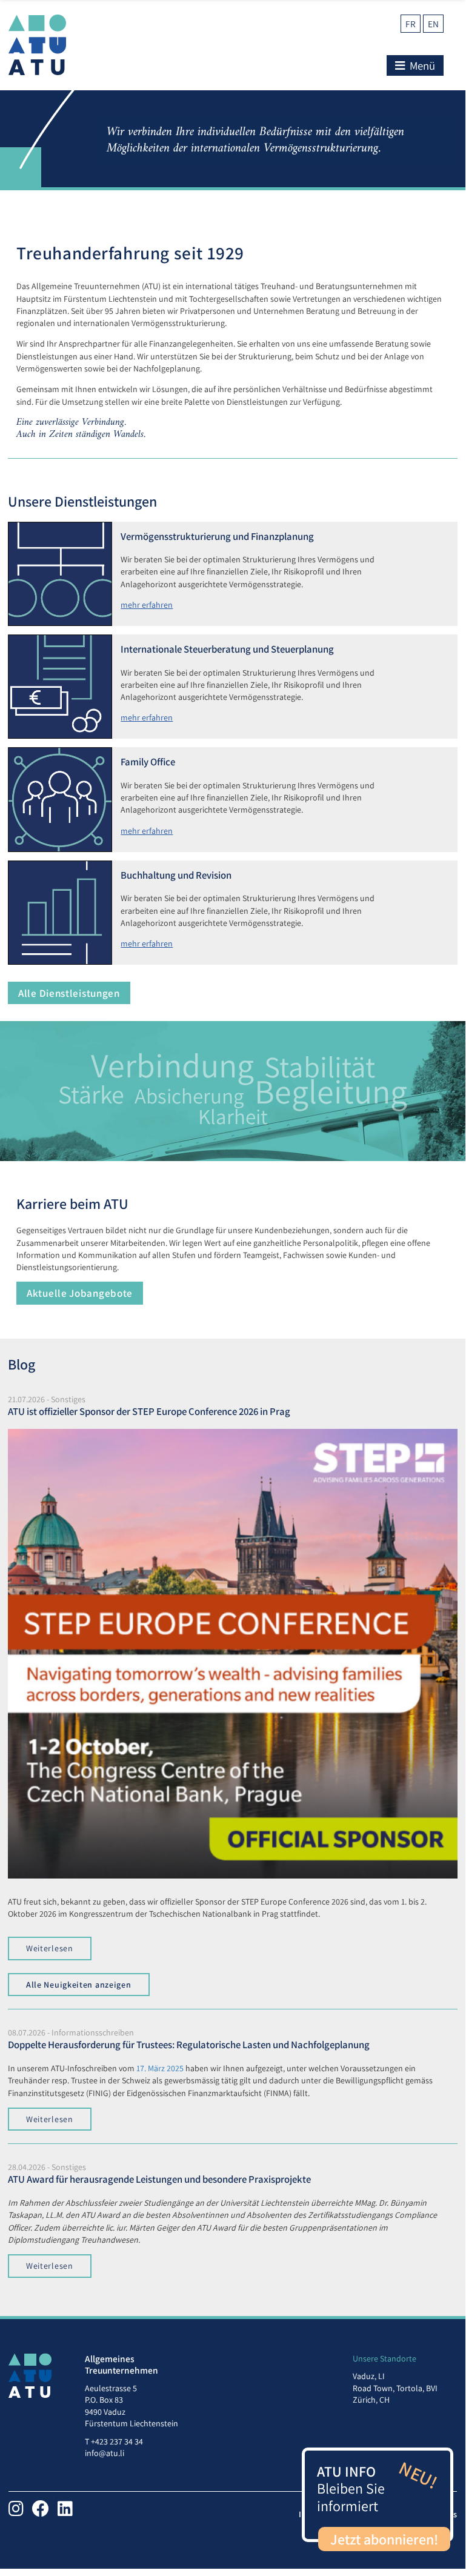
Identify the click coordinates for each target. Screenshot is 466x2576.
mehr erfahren (147, 605)
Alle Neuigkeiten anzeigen (79, 1985)
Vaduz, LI (369, 2376)
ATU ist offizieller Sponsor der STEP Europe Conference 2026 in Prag (149, 1411)
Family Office (148, 762)
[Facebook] (41, 2508)
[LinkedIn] (65, 2508)
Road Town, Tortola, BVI (395, 2388)
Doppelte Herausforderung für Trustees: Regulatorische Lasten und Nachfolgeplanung (189, 2045)
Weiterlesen (50, 1948)
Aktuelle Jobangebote (80, 1293)
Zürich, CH (371, 2400)
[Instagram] (16, 2508)
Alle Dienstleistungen (69, 993)
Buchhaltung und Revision (176, 875)
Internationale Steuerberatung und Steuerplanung (227, 649)
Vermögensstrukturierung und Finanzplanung (217, 536)
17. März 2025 (160, 2068)
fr (411, 24)
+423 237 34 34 (117, 2441)
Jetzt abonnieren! (384, 2539)
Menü (421, 65)
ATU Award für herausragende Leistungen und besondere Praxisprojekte (159, 2179)
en (433, 24)
